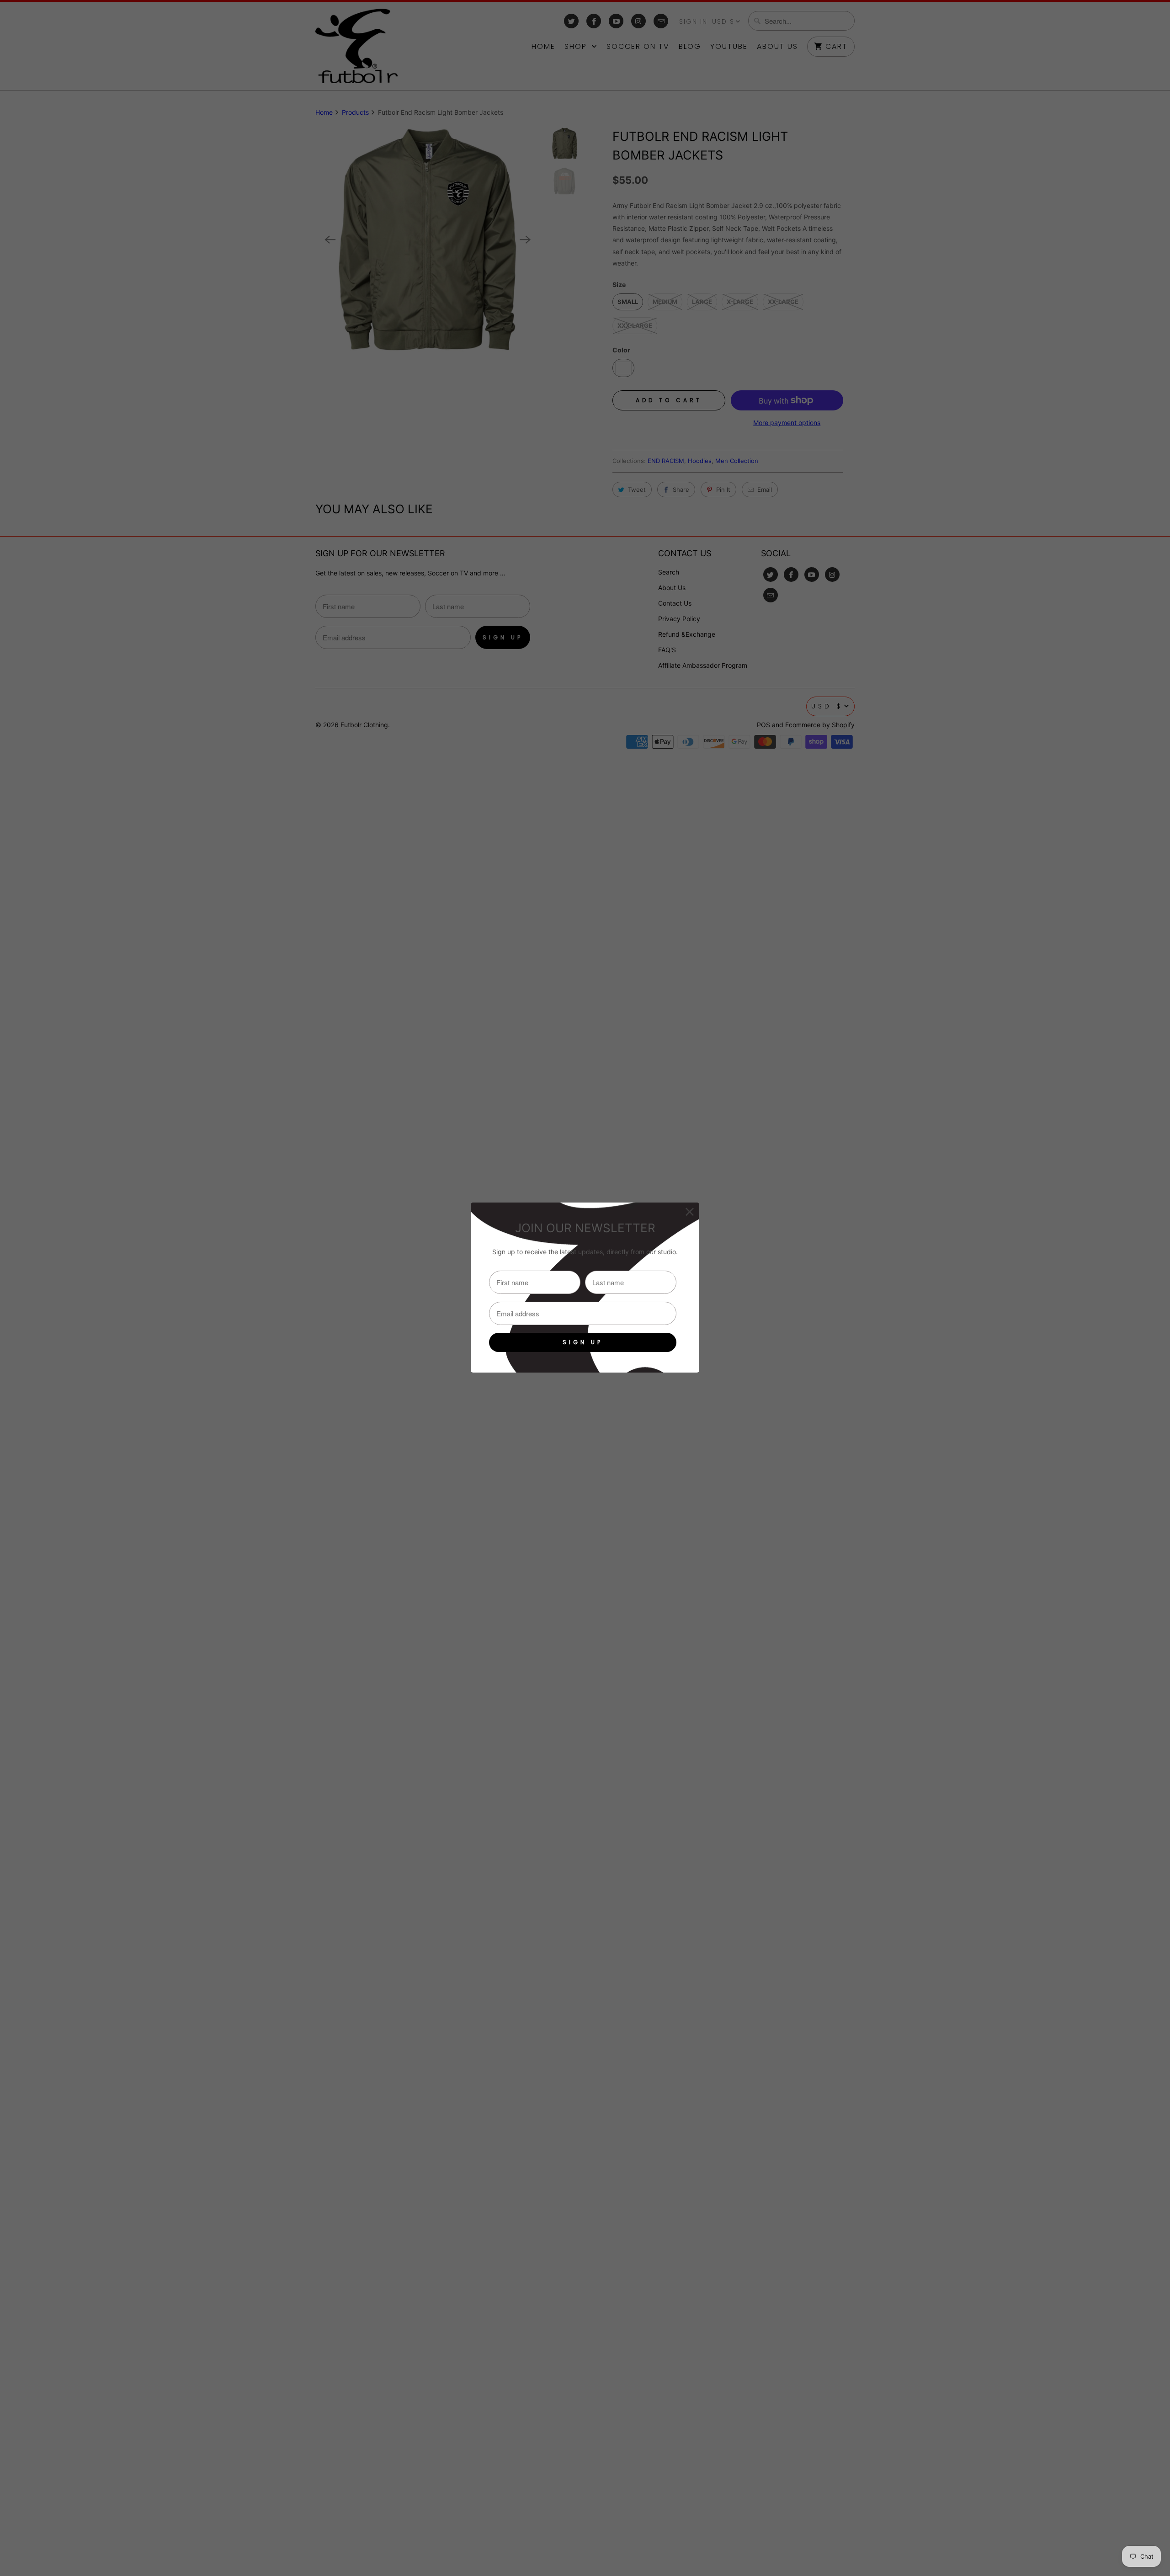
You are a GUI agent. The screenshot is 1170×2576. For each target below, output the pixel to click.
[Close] (690, 1212)
